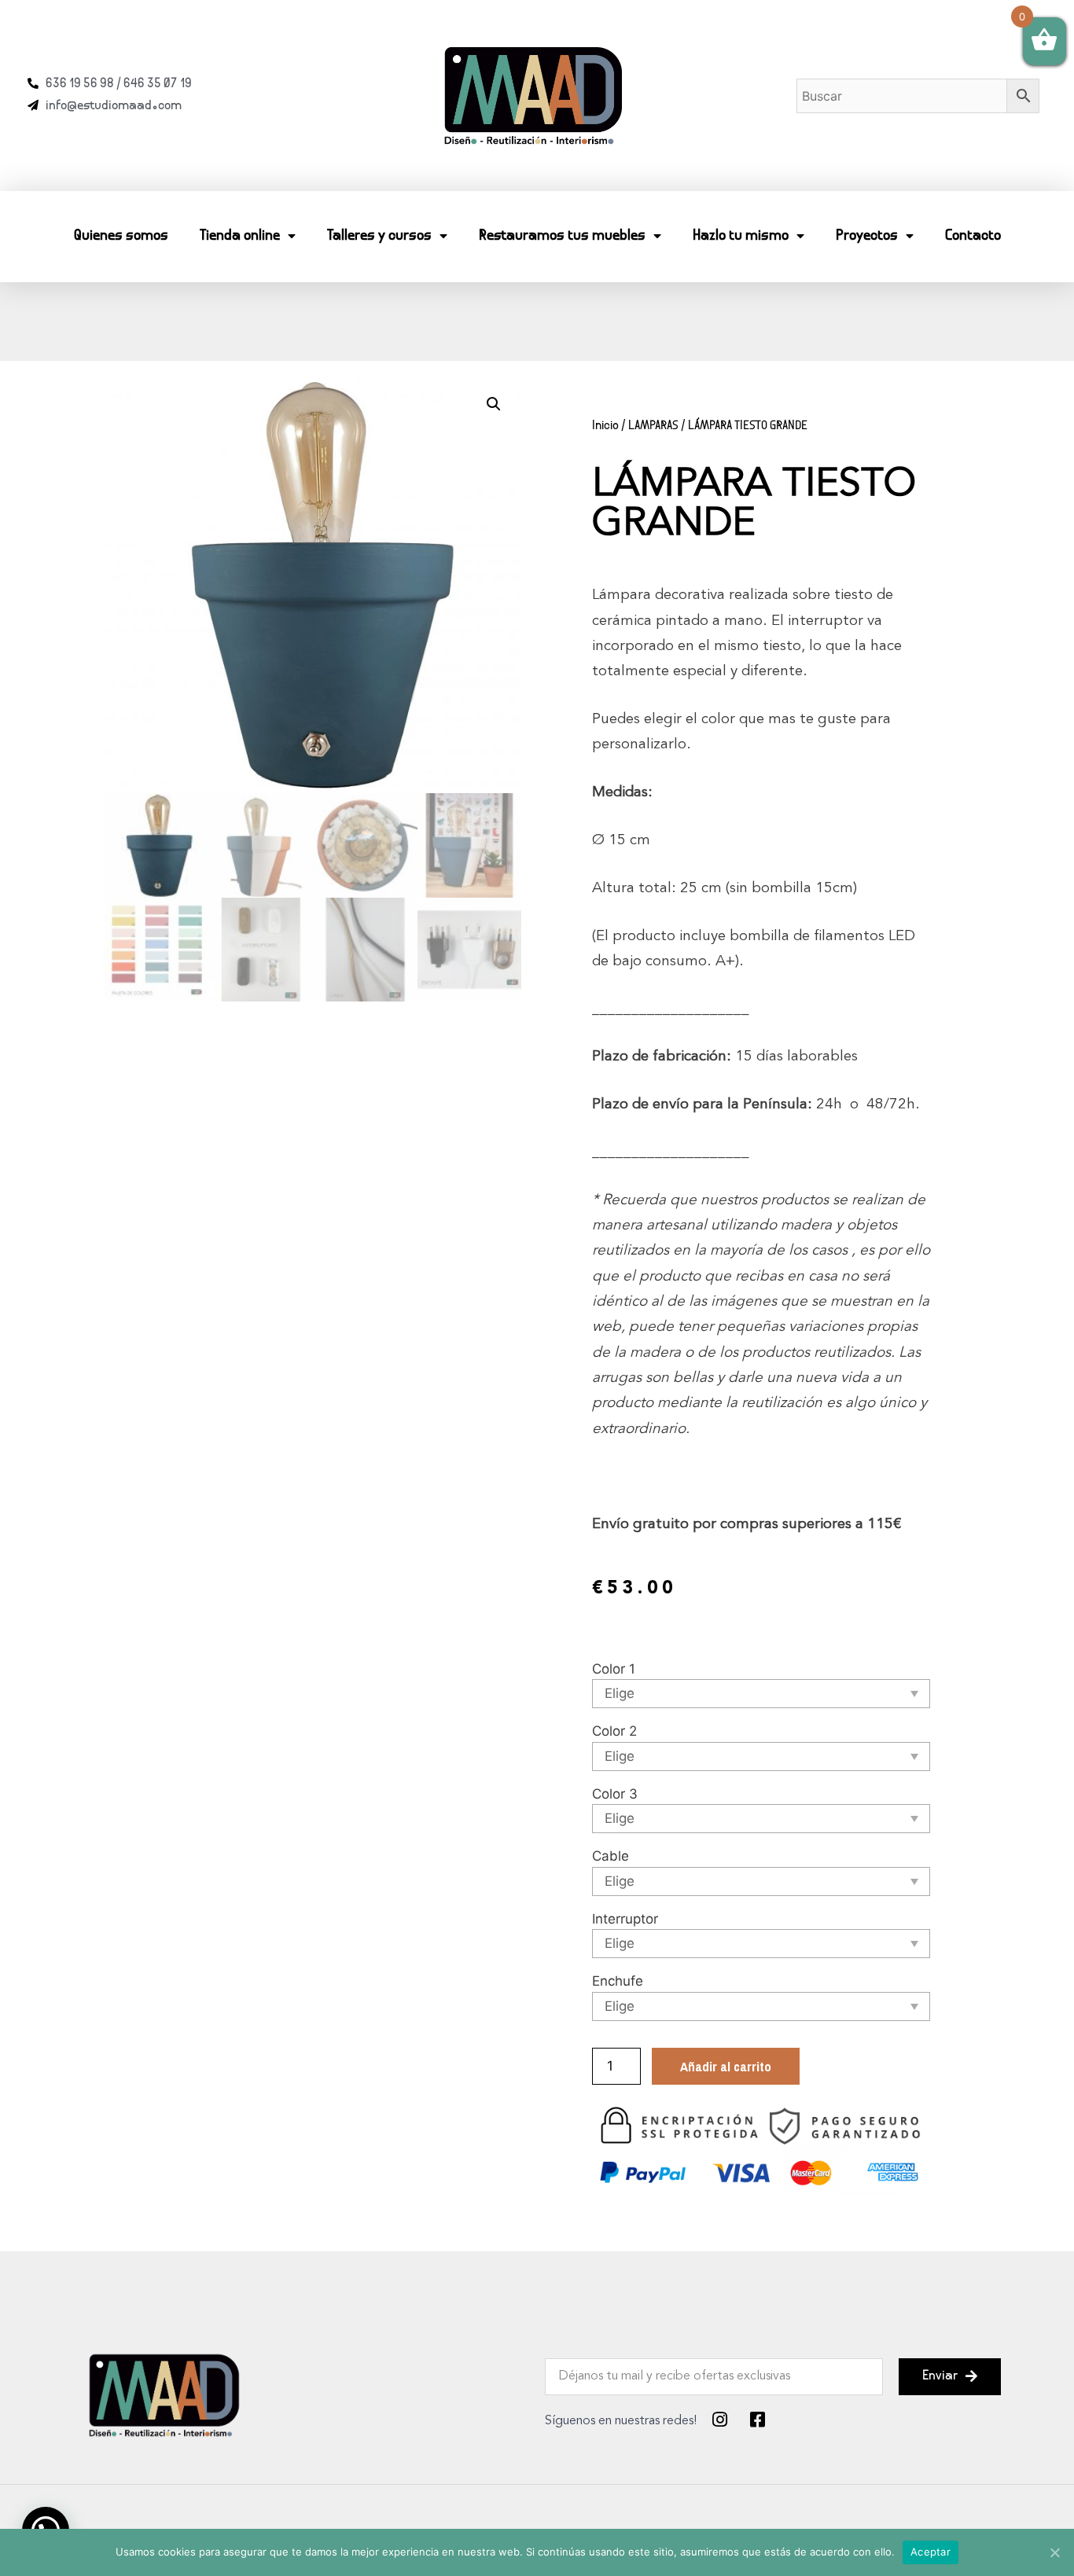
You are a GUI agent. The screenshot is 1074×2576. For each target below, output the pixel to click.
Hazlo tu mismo (741, 236)
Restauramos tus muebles (562, 236)
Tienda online (240, 236)
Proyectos (867, 236)
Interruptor (625, 1919)
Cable (611, 1856)
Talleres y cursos (379, 236)
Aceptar (931, 2552)
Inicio (605, 426)
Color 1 (614, 1669)
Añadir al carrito (726, 2066)
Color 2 (614, 1731)
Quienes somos (121, 236)
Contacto (973, 236)
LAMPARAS (653, 426)
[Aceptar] (1054, 2552)
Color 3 (615, 1794)
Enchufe (618, 1981)
